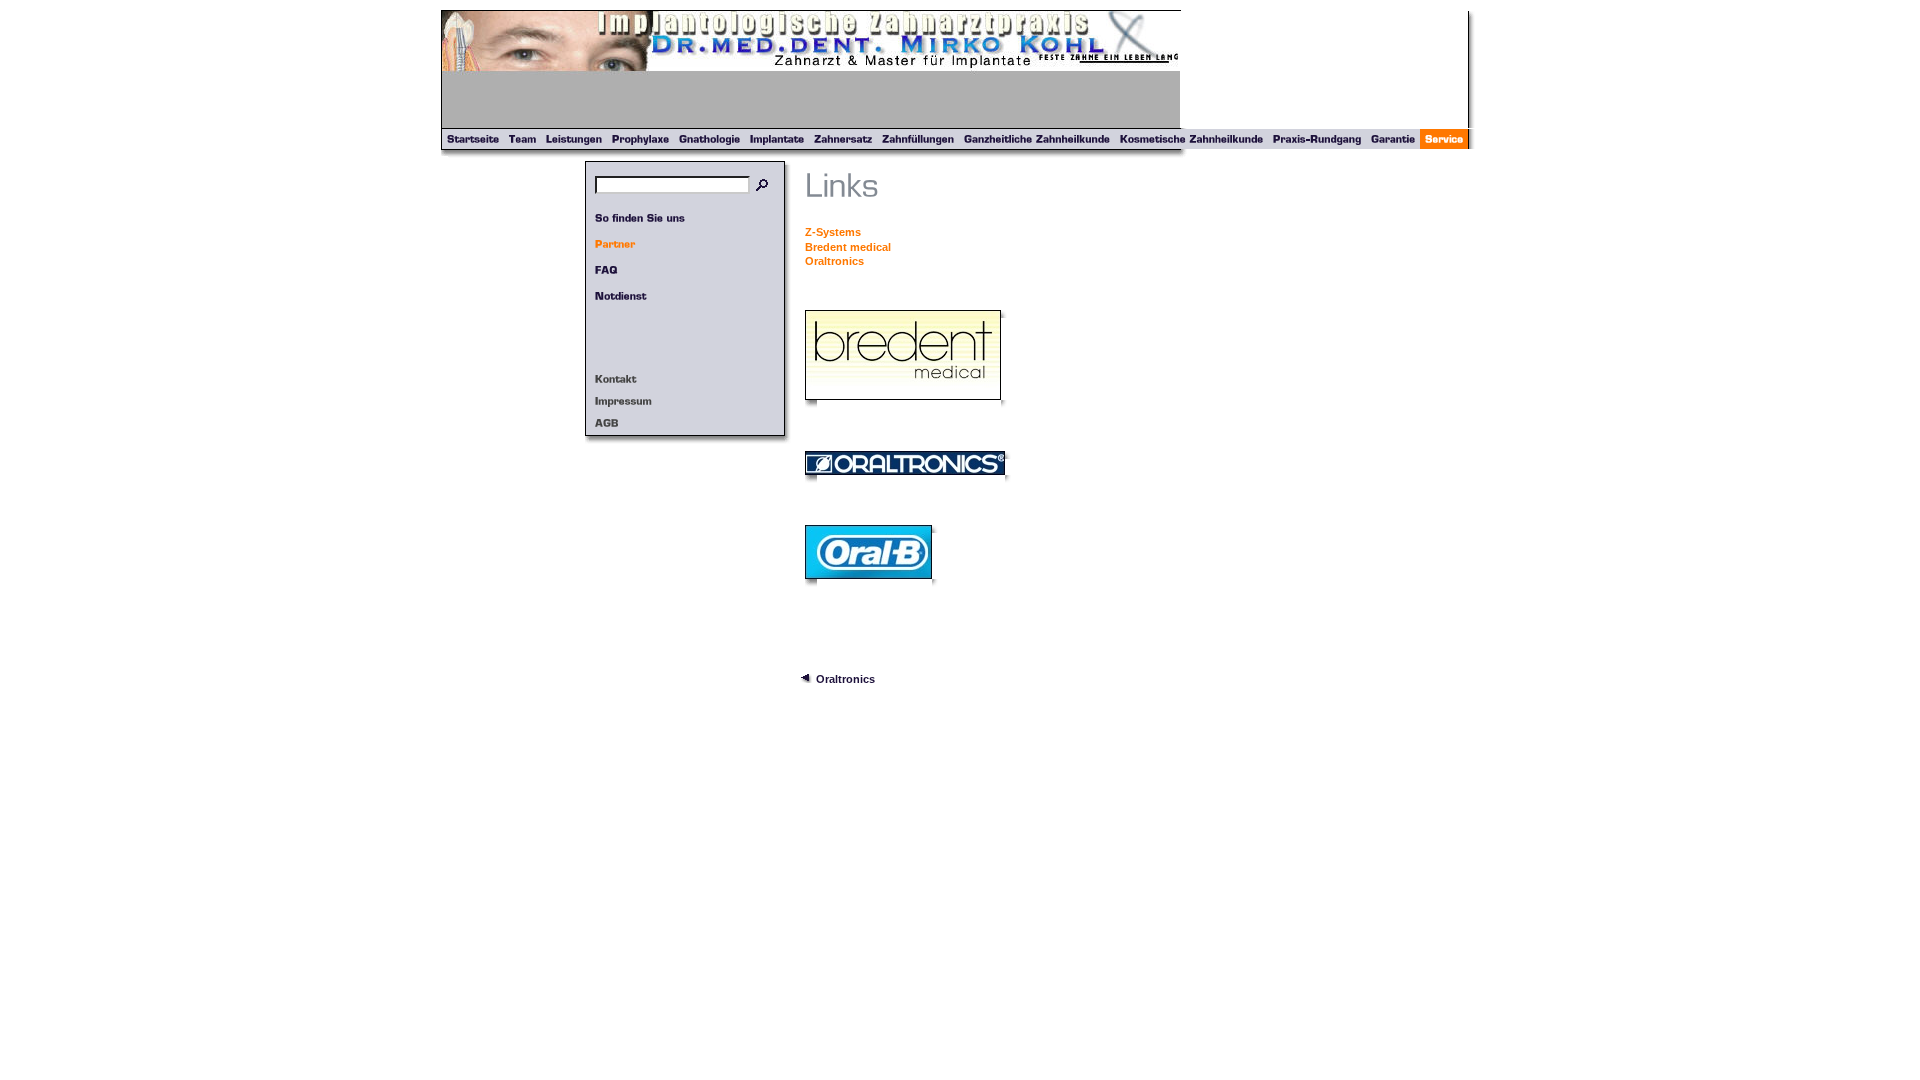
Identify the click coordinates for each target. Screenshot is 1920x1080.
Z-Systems (833, 232)
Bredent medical (848, 247)
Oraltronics (834, 261)
